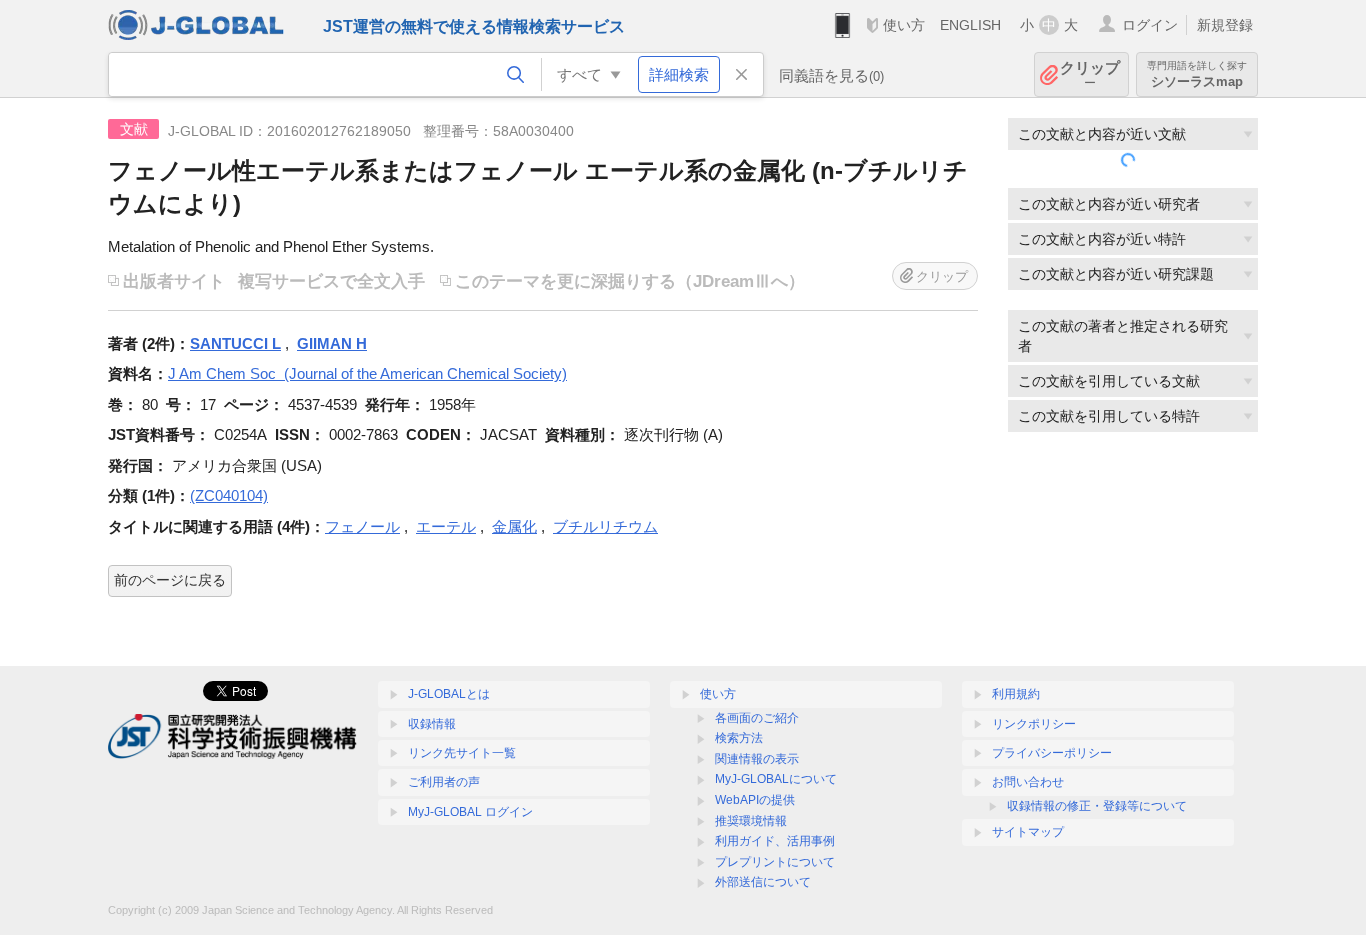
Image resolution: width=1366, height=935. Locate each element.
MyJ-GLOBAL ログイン (470, 812)
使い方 (904, 25)
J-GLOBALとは (449, 694)
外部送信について (763, 882)
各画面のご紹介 (757, 718)
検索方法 (739, 738)
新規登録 (1225, 25)
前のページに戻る (170, 580)
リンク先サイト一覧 (462, 753)
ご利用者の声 (444, 782)
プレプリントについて (775, 862)
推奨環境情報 (751, 821)
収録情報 (432, 724)
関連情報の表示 (757, 759)
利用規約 (1016, 694)
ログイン (1150, 25)
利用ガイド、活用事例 (775, 841)
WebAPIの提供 (755, 800)
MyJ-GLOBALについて (776, 779)
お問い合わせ (1028, 782)
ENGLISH (970, 25)
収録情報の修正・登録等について (1097, 806)
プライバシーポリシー (1052, 753)
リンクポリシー (1034, 724)
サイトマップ (1028, 832)
